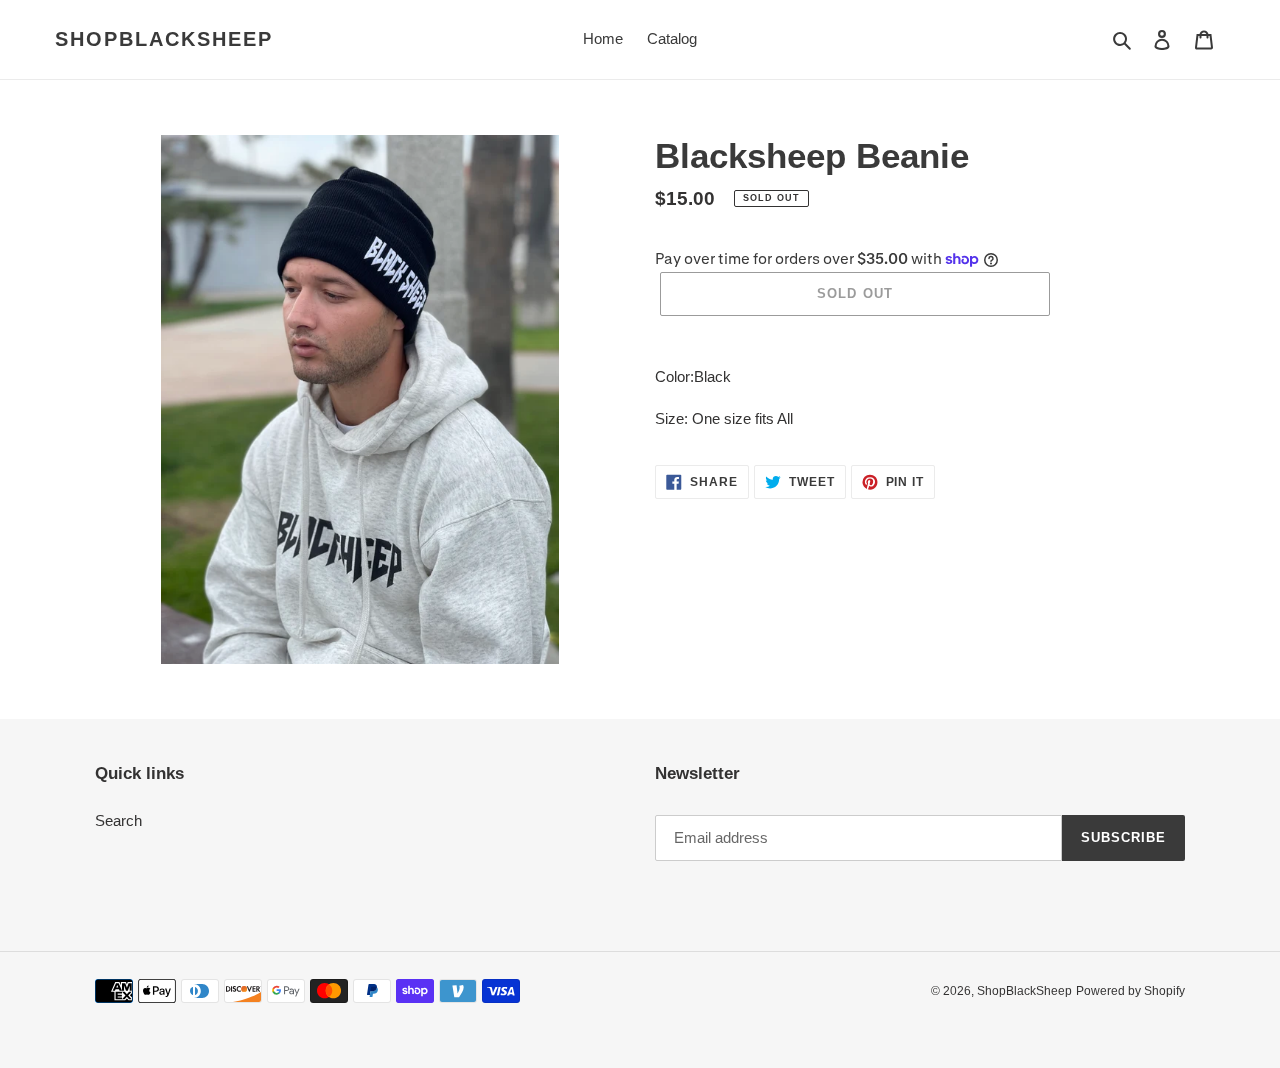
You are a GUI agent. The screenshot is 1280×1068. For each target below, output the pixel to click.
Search (118, 820)
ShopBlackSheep (164, 39)
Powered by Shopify (1130, 991)
